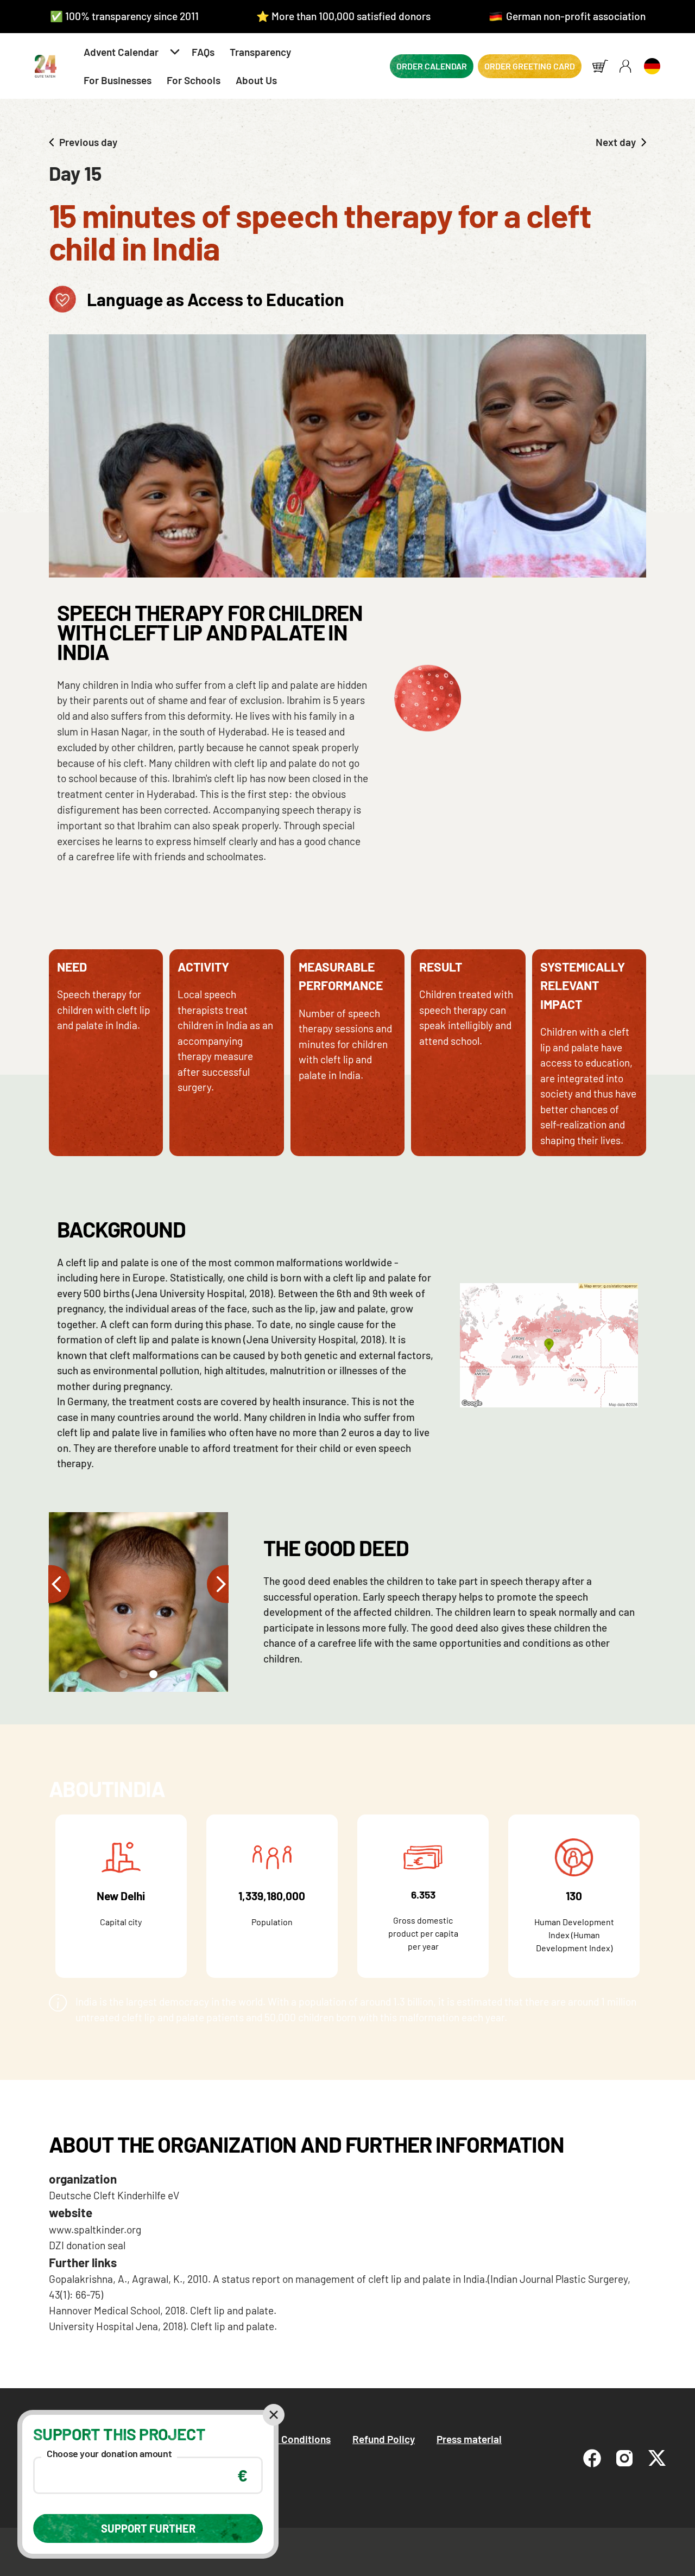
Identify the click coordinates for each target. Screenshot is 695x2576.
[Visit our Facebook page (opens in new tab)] (592, 2458)
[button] (130, 52)
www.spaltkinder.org (95, 2229)
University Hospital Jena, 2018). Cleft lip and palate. (163, 2326)
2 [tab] (152, 1677)
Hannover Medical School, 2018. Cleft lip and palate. (163, 2310)
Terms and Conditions (282, 2439)
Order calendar (432, 66)
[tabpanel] (139, 1602)
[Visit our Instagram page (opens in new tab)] (624, 2458)
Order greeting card (530, 66)
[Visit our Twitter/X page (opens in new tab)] (657, 2458)
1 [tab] (121, 1677)
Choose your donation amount (109, 2453)
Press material (469, 2439)
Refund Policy (384, 2439)
